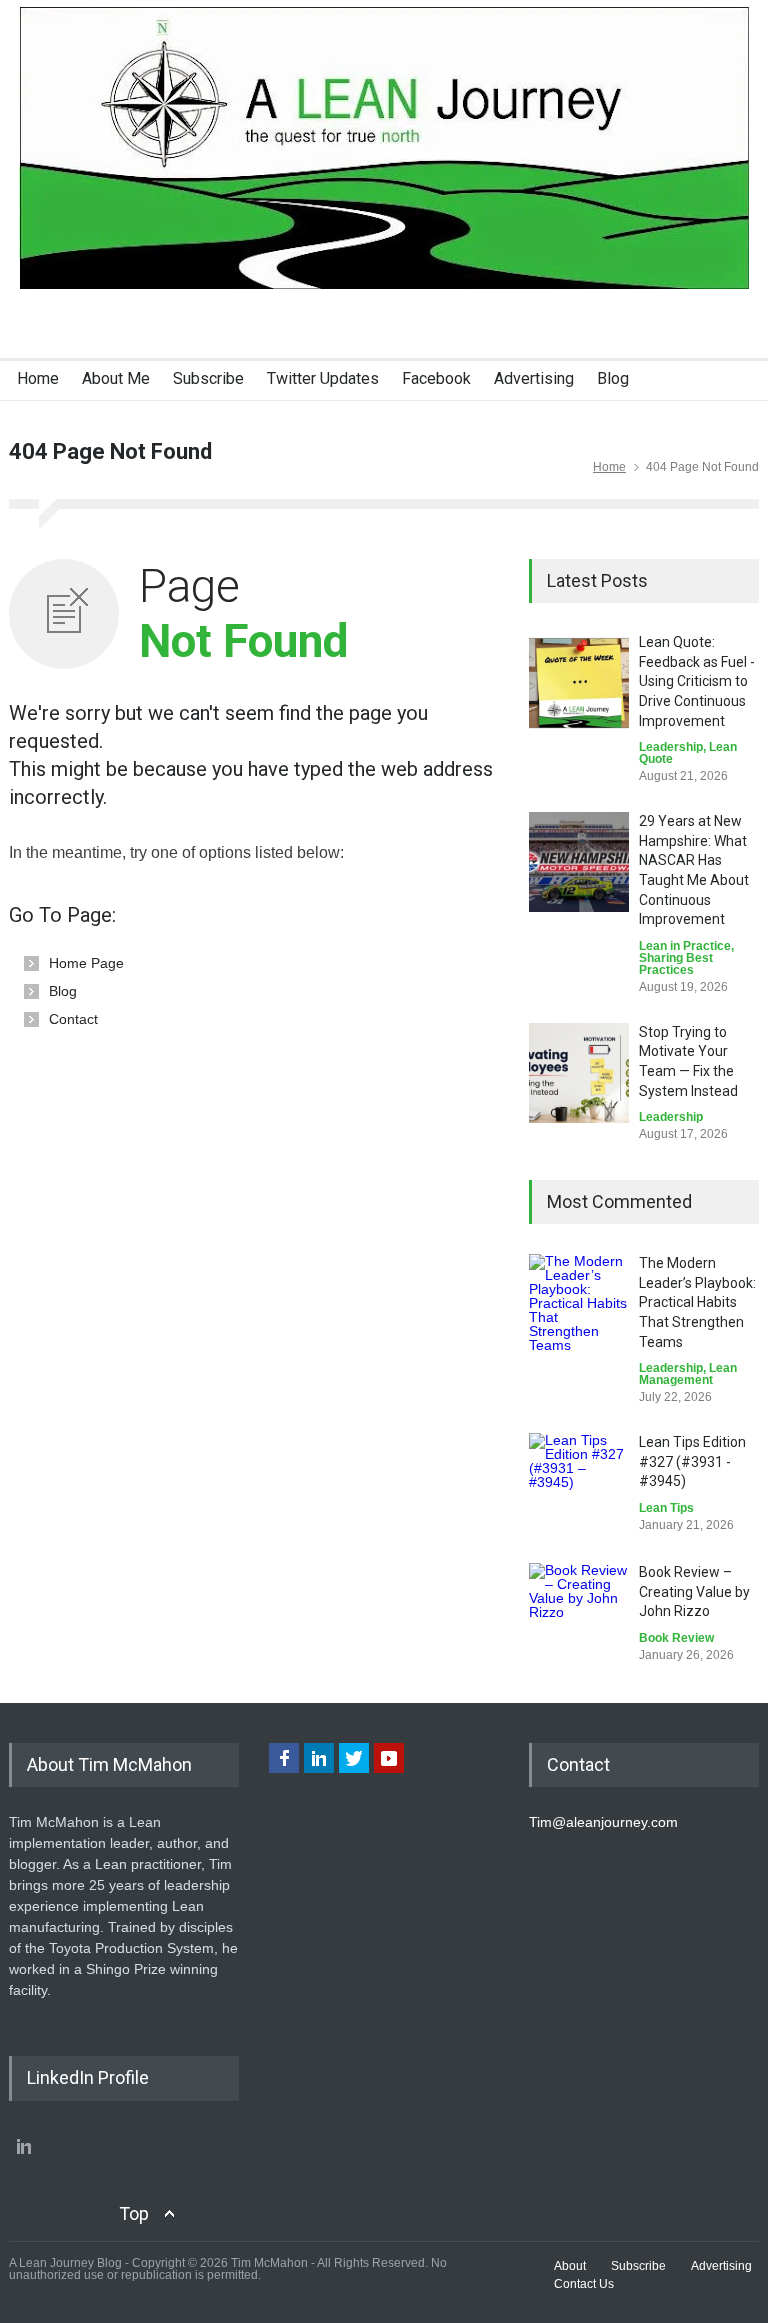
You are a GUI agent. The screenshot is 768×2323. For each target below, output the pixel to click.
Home (38, 378)
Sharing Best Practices (676, 964)
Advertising (534, 378)
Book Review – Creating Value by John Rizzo (694, 1591)
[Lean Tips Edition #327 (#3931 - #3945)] (579, 1483)
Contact (73, 1019)
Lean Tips (666, 1508)
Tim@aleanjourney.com (603, 1822)
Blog (613, 378)
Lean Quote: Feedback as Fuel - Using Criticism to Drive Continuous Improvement (697, 681)
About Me (116, 378)
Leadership (671, 747)
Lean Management (688, 1374)
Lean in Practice (685, 946)
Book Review (676, 1638)
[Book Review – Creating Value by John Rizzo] (579, 1613)
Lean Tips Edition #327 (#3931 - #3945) (692, 1461)
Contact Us (584, 2284)
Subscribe (208, 378)
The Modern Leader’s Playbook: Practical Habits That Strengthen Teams (697, 1302)
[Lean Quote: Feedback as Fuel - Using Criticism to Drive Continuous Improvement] (579, 683)
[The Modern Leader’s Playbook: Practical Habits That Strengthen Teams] (579, 1304)
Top (134, 2213)
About (570, 2266)
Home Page (86, 963)
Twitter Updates (323, 378)
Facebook (436, 378)
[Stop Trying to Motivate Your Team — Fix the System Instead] (579, 1073)
